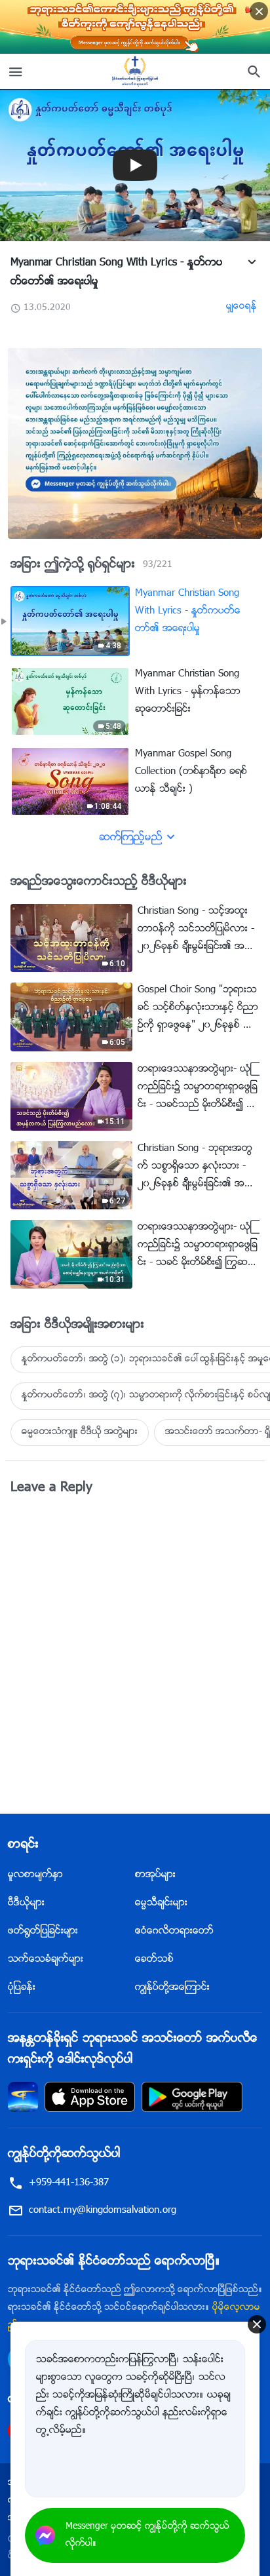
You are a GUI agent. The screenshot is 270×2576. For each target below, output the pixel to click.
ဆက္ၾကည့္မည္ (131, 838)
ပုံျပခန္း (22, 1988)
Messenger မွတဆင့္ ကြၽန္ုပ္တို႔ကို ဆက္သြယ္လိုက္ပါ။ (147, 2535)
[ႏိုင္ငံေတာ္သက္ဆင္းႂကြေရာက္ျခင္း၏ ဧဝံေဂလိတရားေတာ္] (135, 71)
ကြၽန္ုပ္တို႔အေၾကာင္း (172, 1988)
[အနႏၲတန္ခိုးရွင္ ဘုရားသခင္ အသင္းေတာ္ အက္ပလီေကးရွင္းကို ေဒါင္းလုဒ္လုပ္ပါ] (23, 2097)
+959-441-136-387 (69, 2183)
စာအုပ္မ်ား (155, 1875)
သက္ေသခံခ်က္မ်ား (46, 1960)
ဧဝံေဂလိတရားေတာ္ (174, 1931)
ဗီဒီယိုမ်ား (26, 1903)
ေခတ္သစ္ (154, 1960)
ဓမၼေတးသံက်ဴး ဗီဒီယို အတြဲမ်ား (80, 1432)
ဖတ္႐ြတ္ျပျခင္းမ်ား (43, 1931)
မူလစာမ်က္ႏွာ (35, 1875)
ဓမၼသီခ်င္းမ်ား (161, 1903)
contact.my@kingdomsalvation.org (103, 2211)
